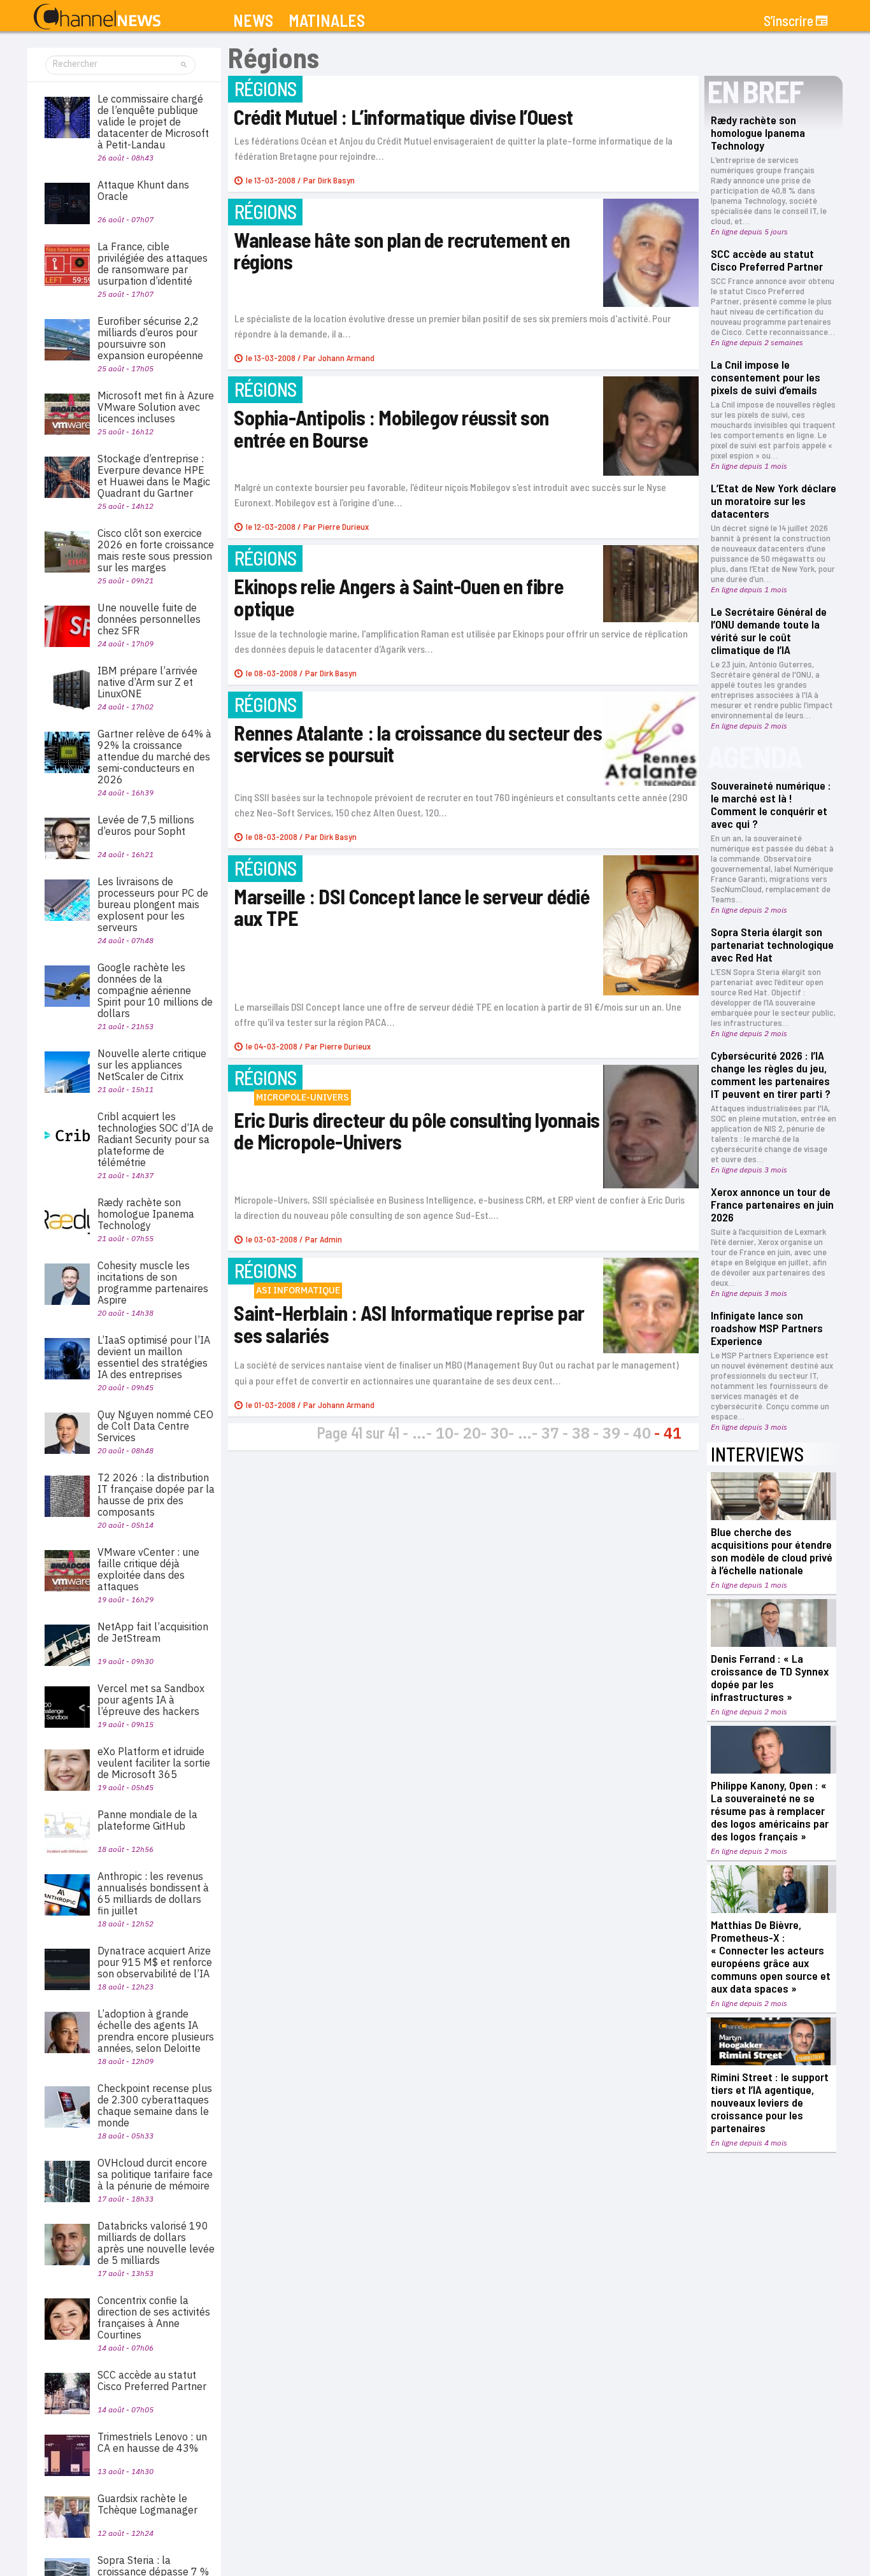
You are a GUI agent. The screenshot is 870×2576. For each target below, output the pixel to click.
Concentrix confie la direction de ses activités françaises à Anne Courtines (154, 2317)
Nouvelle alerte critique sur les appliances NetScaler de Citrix (152, 1065)
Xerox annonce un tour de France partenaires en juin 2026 (772, 1204)
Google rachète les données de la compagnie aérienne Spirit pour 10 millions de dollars (155, 990)
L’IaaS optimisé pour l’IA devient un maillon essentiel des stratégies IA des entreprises (154, 1357)
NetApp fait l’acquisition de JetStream (153, 1632)
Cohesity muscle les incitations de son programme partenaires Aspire (153, 1283)
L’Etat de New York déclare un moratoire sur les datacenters (774, 501)
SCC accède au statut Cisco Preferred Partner (767, 260)
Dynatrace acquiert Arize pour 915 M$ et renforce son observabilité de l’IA (155, 1962)
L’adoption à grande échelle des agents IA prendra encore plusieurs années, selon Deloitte (156, 2031)
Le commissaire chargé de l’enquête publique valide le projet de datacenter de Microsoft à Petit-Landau (153, 122)
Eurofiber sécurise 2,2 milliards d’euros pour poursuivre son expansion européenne (150, 338)
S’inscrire (788, 20)
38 (581, 1433)
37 (550, 1433)
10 (445, 1433)
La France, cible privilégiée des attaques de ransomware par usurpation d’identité (153, 264)
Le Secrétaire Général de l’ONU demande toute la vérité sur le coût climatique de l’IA (769, 630)
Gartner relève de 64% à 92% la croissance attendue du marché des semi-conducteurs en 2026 (154, 757)
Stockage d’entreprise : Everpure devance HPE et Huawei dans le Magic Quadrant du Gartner (154, 476)
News (253, 21)
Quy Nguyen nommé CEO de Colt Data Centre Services (155, 1426)
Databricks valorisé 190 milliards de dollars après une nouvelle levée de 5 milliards (156, 2243)
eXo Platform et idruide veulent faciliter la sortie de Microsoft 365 (154, 1763)
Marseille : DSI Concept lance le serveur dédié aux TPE (412, 907)
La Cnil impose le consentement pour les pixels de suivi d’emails (766, 377)
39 (611, 1433)
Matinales (327, 21)
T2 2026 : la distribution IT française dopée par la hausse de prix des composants (156, 1495)
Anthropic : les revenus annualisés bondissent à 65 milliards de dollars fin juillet (153, 1893)
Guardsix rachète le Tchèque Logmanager (147, 2504)
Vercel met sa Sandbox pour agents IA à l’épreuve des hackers (151, 1700)
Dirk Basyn (336, 180)
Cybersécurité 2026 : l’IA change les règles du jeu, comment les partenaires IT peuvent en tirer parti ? (771, 1074)
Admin (331, 1239)
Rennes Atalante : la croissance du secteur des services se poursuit (418, 744)
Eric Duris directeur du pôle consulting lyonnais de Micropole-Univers (417, 1131)
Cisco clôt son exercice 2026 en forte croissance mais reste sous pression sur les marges (156, 550)
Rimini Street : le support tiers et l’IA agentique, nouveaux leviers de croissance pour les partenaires (770, 2102)
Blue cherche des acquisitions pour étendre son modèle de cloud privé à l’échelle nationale (772, 1551)
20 (472, 1433)
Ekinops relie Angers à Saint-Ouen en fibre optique (399, 597)
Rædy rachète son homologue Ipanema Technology (758, 132)
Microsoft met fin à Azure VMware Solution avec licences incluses (156, 407)
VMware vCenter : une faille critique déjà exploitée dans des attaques (148, 1569)
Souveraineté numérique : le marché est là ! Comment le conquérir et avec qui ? (771, 804)
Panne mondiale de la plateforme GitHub (147, 1820)
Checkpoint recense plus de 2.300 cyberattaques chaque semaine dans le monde (155, 2105)
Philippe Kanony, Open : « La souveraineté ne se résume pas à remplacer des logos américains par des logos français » (770, 1811)
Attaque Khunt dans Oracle (143, 190)
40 (642, 1433)
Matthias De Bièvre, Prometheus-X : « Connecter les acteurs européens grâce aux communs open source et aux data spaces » (771, 1956)
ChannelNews (97, 17)
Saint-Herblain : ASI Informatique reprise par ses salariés (409, 1324)
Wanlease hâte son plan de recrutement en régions (402, 251)
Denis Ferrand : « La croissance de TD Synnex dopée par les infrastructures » (770, 1677)
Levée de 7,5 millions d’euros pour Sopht (146, 825)
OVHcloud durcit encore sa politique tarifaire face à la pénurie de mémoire (155, 2174)
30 (499, 1433)
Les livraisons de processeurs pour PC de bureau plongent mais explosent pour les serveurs (153, 904)
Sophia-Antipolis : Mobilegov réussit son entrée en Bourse (391, 428)
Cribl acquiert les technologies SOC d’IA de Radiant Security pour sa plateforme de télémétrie (155, 1139)
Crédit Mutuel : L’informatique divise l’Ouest (403, 117)
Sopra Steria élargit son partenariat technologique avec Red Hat (772, 944)
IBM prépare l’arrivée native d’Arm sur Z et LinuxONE (147, 682)
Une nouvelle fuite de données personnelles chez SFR (149, 619)
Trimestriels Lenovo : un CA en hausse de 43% (152, 2442)
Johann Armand (346, 358)
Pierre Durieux (343, 526)
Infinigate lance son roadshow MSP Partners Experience (767, 1328)
